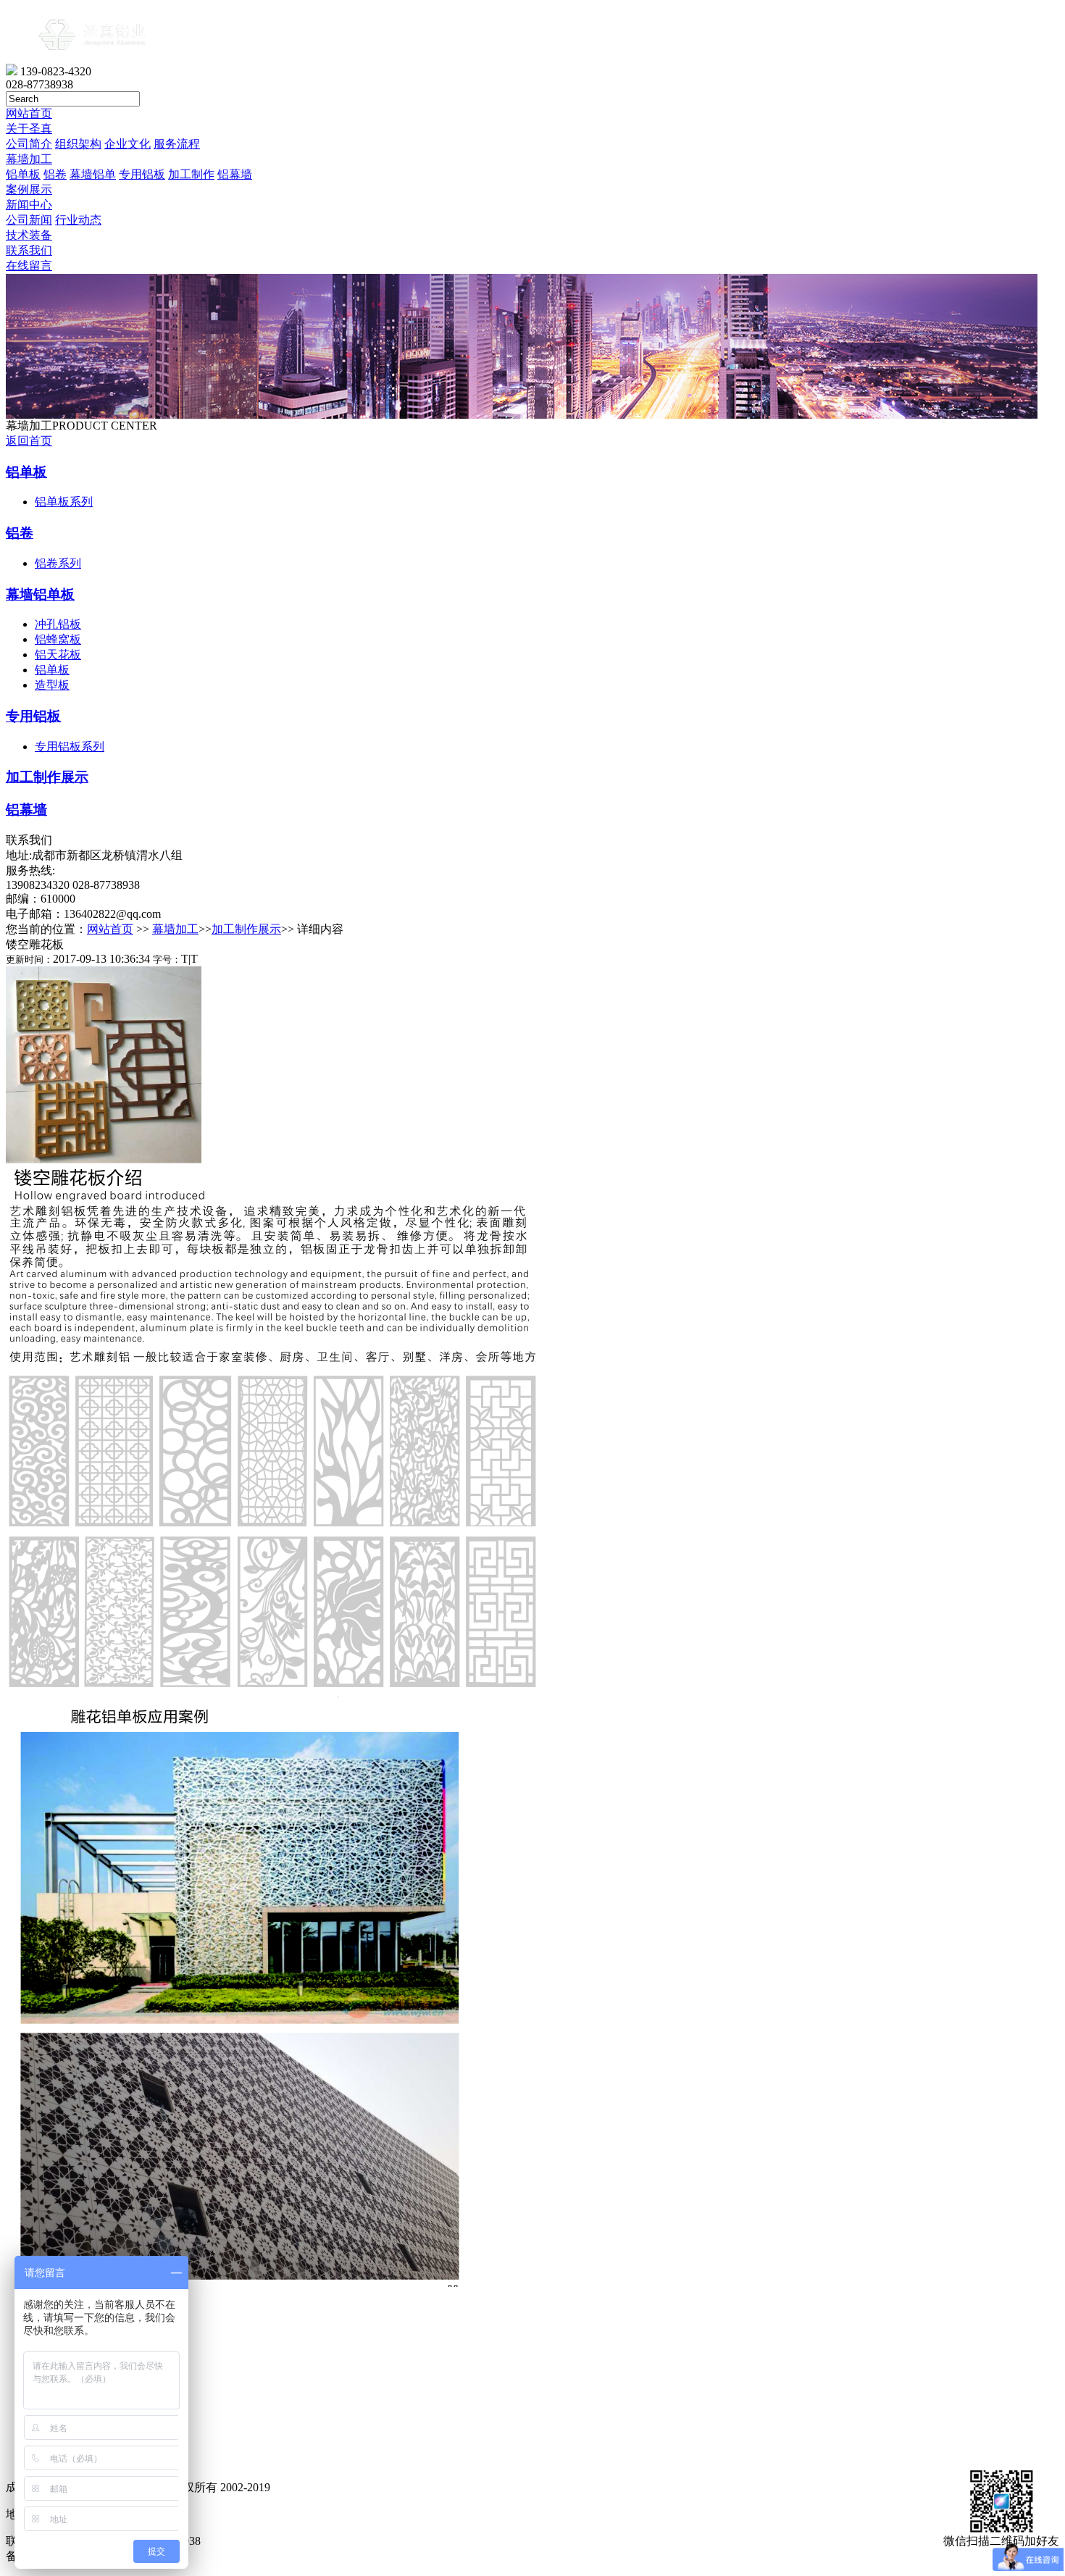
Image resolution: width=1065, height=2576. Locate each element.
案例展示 (29, 189)
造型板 (52, 685)
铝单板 (23, 174)
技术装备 (29, 235)
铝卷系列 (58, 563)
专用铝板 (142, 174)
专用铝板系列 (70, 747)
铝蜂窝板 (58, 639)
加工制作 (191, 174)
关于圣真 (29, 129)
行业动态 (78, 220)
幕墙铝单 (93, 174)
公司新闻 (29, 220)
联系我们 (29, 250)
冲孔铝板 (58, 624)
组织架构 (78, 144)
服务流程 (177, 144)
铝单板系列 (64, 502)
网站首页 (29, 113)
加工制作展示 (47, 777)
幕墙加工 (29, 159)
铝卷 (55, 174)
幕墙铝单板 (40, 594)
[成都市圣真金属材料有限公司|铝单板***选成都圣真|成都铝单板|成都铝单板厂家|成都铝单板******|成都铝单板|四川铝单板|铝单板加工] (92, 60)
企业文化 (128, 144)
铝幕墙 (235, 174)
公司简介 (29, 144)
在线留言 (29, 265)
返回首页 (29, 441)
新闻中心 (29, 205)
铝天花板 (58, 655)
